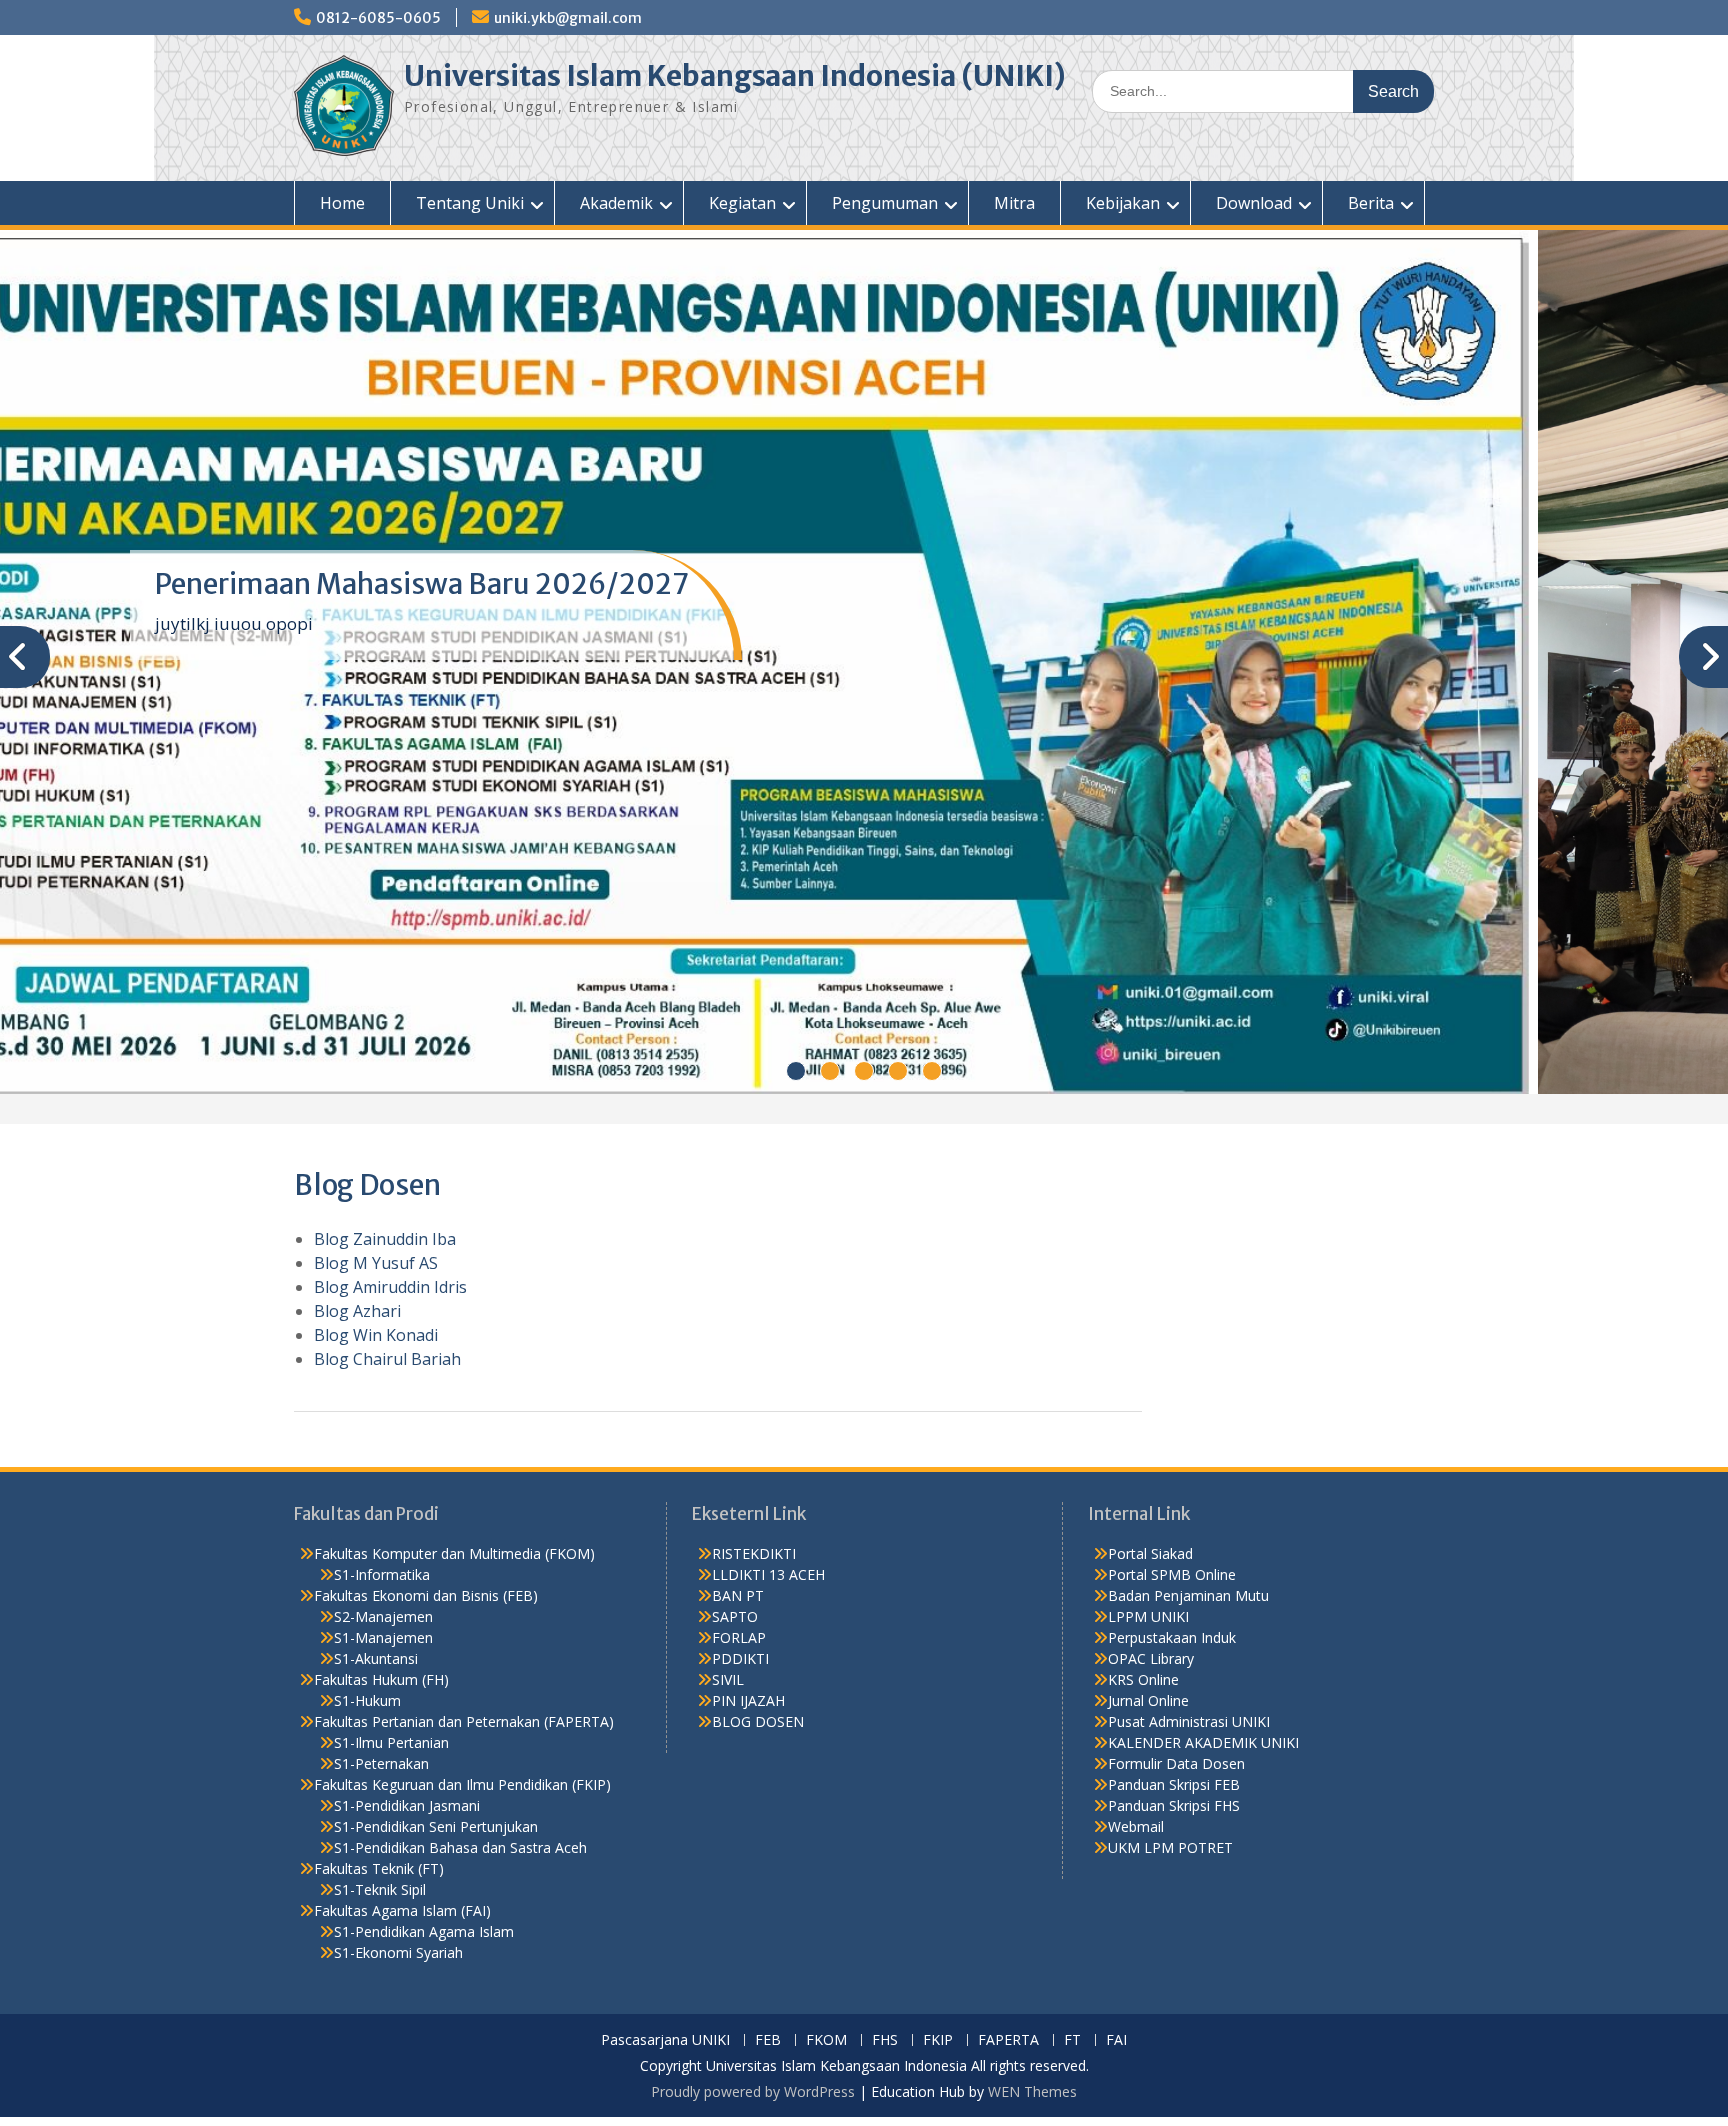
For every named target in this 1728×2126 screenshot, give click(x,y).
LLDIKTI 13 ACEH (768, 1574)
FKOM (826, 2040)
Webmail (1136, 1826)
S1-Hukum (367, 1700)
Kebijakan (1123, 203)
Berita (1371, 203)
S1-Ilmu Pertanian (391, 1742)
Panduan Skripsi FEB (1174, 1784)
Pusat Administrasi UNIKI (1189, 1721)
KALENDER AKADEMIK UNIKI (1203, 1742)
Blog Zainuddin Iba (385, 1239)
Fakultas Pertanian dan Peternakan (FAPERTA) (464, 1721)
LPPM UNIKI (1148, 1616)
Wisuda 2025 (241, 584)
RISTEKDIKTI (754, 1553)
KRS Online (1143, 1679)
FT (1072, 2040)
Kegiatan (742, 203)
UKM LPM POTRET (1170, 1847)
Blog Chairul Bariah (387, 1359)
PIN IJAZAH (748, 1700)
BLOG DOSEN (758, 1721)
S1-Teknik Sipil (380, 1889)
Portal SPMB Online (1172, 1574)
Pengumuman (885, 203)
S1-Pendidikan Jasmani (407, 1805)
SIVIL (728, 1679)
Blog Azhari (357, 1311)
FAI (1116, 2040)
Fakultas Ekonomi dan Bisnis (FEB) (426, 1595)
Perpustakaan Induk (1172, 1637)
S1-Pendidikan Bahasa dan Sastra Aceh (460, 1847)
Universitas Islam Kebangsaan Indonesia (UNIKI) (735, 76)
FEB (768, 2040)
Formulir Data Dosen (1176, 1763)
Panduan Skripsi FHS (1174, 1805)
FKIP (938, 2040)
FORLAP (739, 1637)
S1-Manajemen (383, 1637)
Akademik (616, 203)
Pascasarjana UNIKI (665, 2040)
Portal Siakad (1150, 1553)
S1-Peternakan (381, 1763)
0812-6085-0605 (378, 18)
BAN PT (738, 1595)
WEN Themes (1032, 2091)
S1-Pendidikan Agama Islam (424, 1931)
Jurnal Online (1148, 1700)
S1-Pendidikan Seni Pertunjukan (436, 1826)
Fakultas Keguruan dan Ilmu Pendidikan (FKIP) (462, 1784)
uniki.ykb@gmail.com (568, 18)
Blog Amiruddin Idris (390, 1287)
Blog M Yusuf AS (376, 1263)
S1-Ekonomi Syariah (398, 1952)
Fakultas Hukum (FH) (381, 1679)
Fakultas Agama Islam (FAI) (402, 1910)
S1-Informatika (382, 1574)
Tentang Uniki (470, 203)
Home (342, 203)
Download (1254, 203)
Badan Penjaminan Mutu (1188, 1595)
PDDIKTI (740, 1658)
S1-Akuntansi (376, 1658)
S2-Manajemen (383, 1616)
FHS (885, 2040)
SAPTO (735, 1616)
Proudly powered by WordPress (753, 2091)
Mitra (1014, 203)
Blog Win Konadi (376, 1335)
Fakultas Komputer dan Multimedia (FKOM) (454, 1553)
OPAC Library (1151, 1658)
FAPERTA (1008, 2040)
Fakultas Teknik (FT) (379, 1868)
